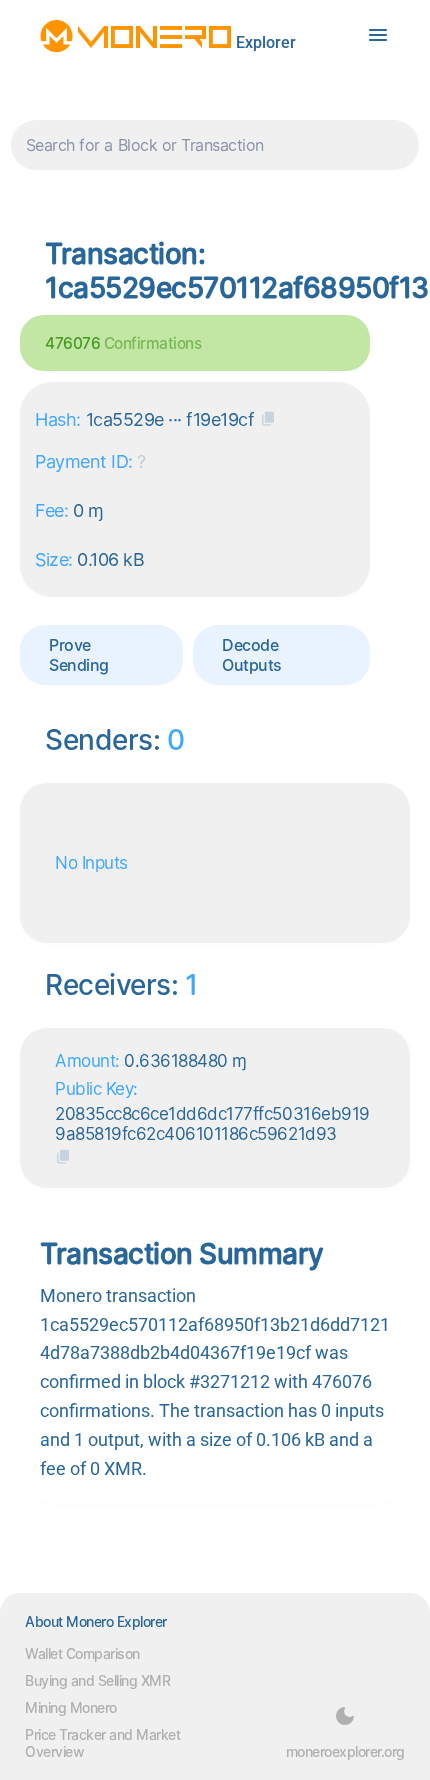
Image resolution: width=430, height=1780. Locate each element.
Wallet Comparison (82, 1653)
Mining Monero (71, 1707)
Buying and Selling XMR (97, 1680)
